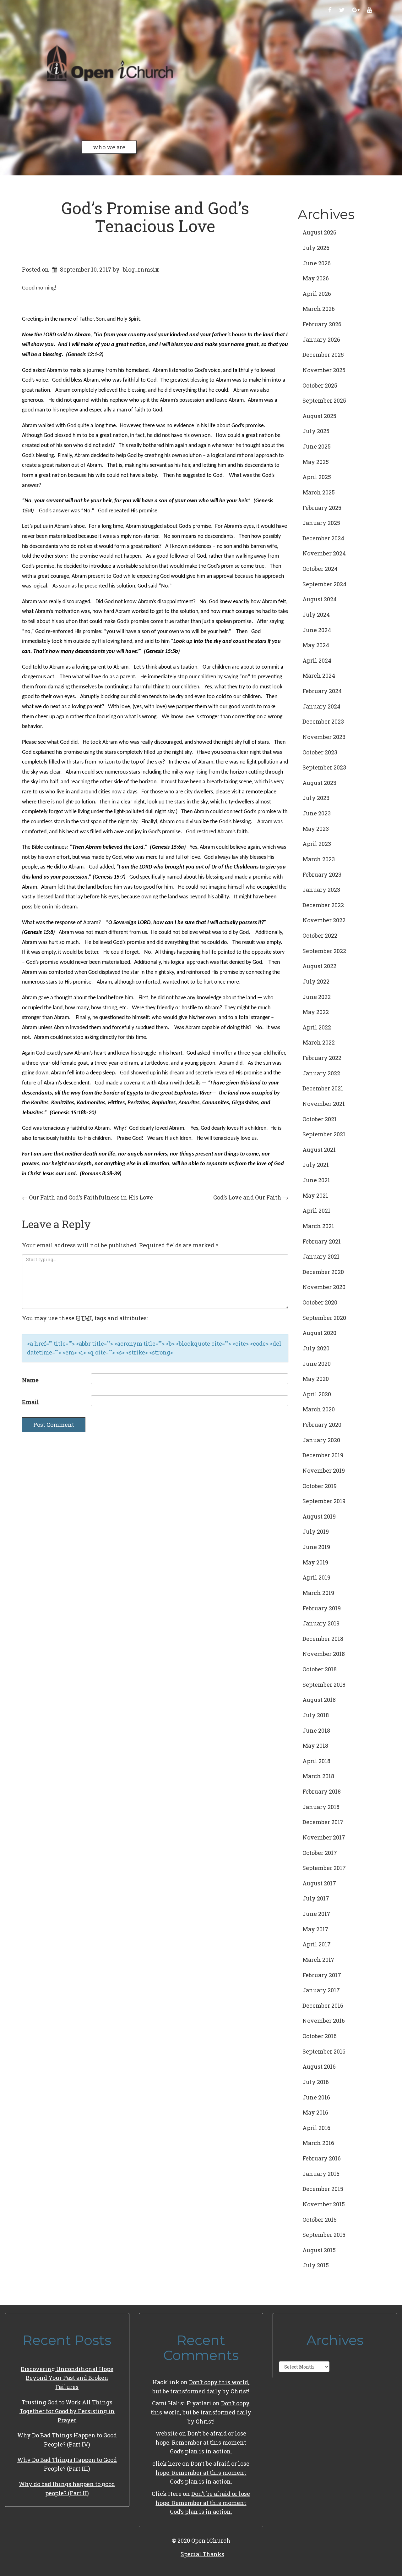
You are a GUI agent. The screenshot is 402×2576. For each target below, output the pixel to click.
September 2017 (324, 1868)
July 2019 (316, 1531)
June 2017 (316, 1914)
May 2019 (315, 1562)
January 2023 (321, 890)
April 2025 (317, 477)
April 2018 (316, 1761)
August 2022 (319, 966)
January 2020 (321, 1440)
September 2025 (324, 400)
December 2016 (323, 2005)
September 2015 (324, 2235)
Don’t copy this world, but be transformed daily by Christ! (201, 2412)
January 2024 (321, 706)
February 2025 (322, 508)
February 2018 (322, 1791)
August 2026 (319, 232)
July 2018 (316, 1715)
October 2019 (320, 1486)
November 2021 (324, 1104)
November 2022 (324, 920)
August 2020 (319, 1333)
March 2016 (318, 2143)
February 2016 (322, 2158)
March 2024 (319, 676)
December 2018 (323, 1639)
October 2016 (320, 2036)
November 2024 (324, 553)
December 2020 (323, 1272)
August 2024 (320, 599)
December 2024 (323, 538)
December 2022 (323, 905)
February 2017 (322, 1975)
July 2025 (316, 431)
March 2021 (318, 1226)
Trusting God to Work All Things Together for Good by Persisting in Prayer (67, 2411)
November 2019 (324, 1470)
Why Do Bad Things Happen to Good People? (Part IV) (67, 2440)
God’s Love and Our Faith (251, 1197)
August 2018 (319, 1700)
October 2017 (320, 1853)
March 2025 (319, 492)
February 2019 (322, 1608)
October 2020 (320, 1302)
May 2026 (316, 278)
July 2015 (316, 2265)
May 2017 (315, 1929)
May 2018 (315, 1746)
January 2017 (321, 1990)
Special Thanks (202, 2554)
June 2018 (316, 1730)
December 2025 (323, 355)
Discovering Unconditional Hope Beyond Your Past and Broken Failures (67, 2378)
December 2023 (323, 721)
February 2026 (322, 324)
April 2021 (316, 1211)
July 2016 (316, 2082)
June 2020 (317, 1364)
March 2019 (318, 1593)
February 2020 (322, 1425)
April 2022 (317, 1027)
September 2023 (324, 767)
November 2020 (324, 1287)
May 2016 (315, 2112)
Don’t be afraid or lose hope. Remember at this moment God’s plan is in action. (201, 2442)
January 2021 (321, 1256)
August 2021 (319, 1150)
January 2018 (321, 1807)
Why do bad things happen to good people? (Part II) (67, 2488)
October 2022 (320, 935)
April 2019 (316, 1577)
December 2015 (323, 2189)
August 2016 (319, 2066)
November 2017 (324, 1837)
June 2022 (317, 997)
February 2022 (322, 1058)
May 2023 (316, 829)
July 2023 (316, 798)
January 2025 (321, 523)
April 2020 (317, 1394)
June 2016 (316, 2097)
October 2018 (320, 1669)
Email (30, 1402)
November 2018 (324, 1654)
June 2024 (317, 630)
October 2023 (320, 752)
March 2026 (319, 309)
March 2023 (319, 859)
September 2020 (324, 1318)
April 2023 (317, 844)
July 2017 (316, 1898)
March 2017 (318, 1960)
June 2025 (317, 446)
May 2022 (316, 1012)
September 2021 (324, 1134)
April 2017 (317, 1944)
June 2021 (316, 1180)
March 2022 (319, 1042)
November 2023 (324, 737)
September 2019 (324, 1501)
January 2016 (321, 2174)
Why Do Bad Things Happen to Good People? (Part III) (67, 2464)
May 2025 (316, 462)
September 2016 (324, 2051)
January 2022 (321, 1073)
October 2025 (320, 385)
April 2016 (316, 2128)
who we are (109, 147)
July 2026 (316, 248)
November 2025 (324, 370)
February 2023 (322, 874)
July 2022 (316, 981)
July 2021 (316, 1165)
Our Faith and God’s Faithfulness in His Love (87, 1197)
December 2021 (323, 1088)
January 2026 (321, 339)
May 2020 (316, 1379)
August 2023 (319, 783)
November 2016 (324, 2021)
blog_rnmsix (141, 269)
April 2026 (317, 294)
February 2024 (322, 691)
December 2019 (323, 1455)
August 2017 (319, 1883)
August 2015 (319, 2250)
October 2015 (320, 2220)
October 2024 (320, 569)
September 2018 (324, 1685)
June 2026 (317, 263)
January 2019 (321, 1623)
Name (30, 1380)
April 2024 (317, 660)
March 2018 (318, 1776)
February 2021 (322, 1241)
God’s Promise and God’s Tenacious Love (155, 217)
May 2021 (315, 1195)
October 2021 (320, 1119)
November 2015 (324, 2204)
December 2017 (323, 1822)
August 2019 (319, 1516)
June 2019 (316, 1547)
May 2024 (316, 645)
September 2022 (324, 951)
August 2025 (319, 416)
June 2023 (317, 813)
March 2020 (319, 1409)
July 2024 (316, 615)
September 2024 (324, 584)
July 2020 (316, 1348)
